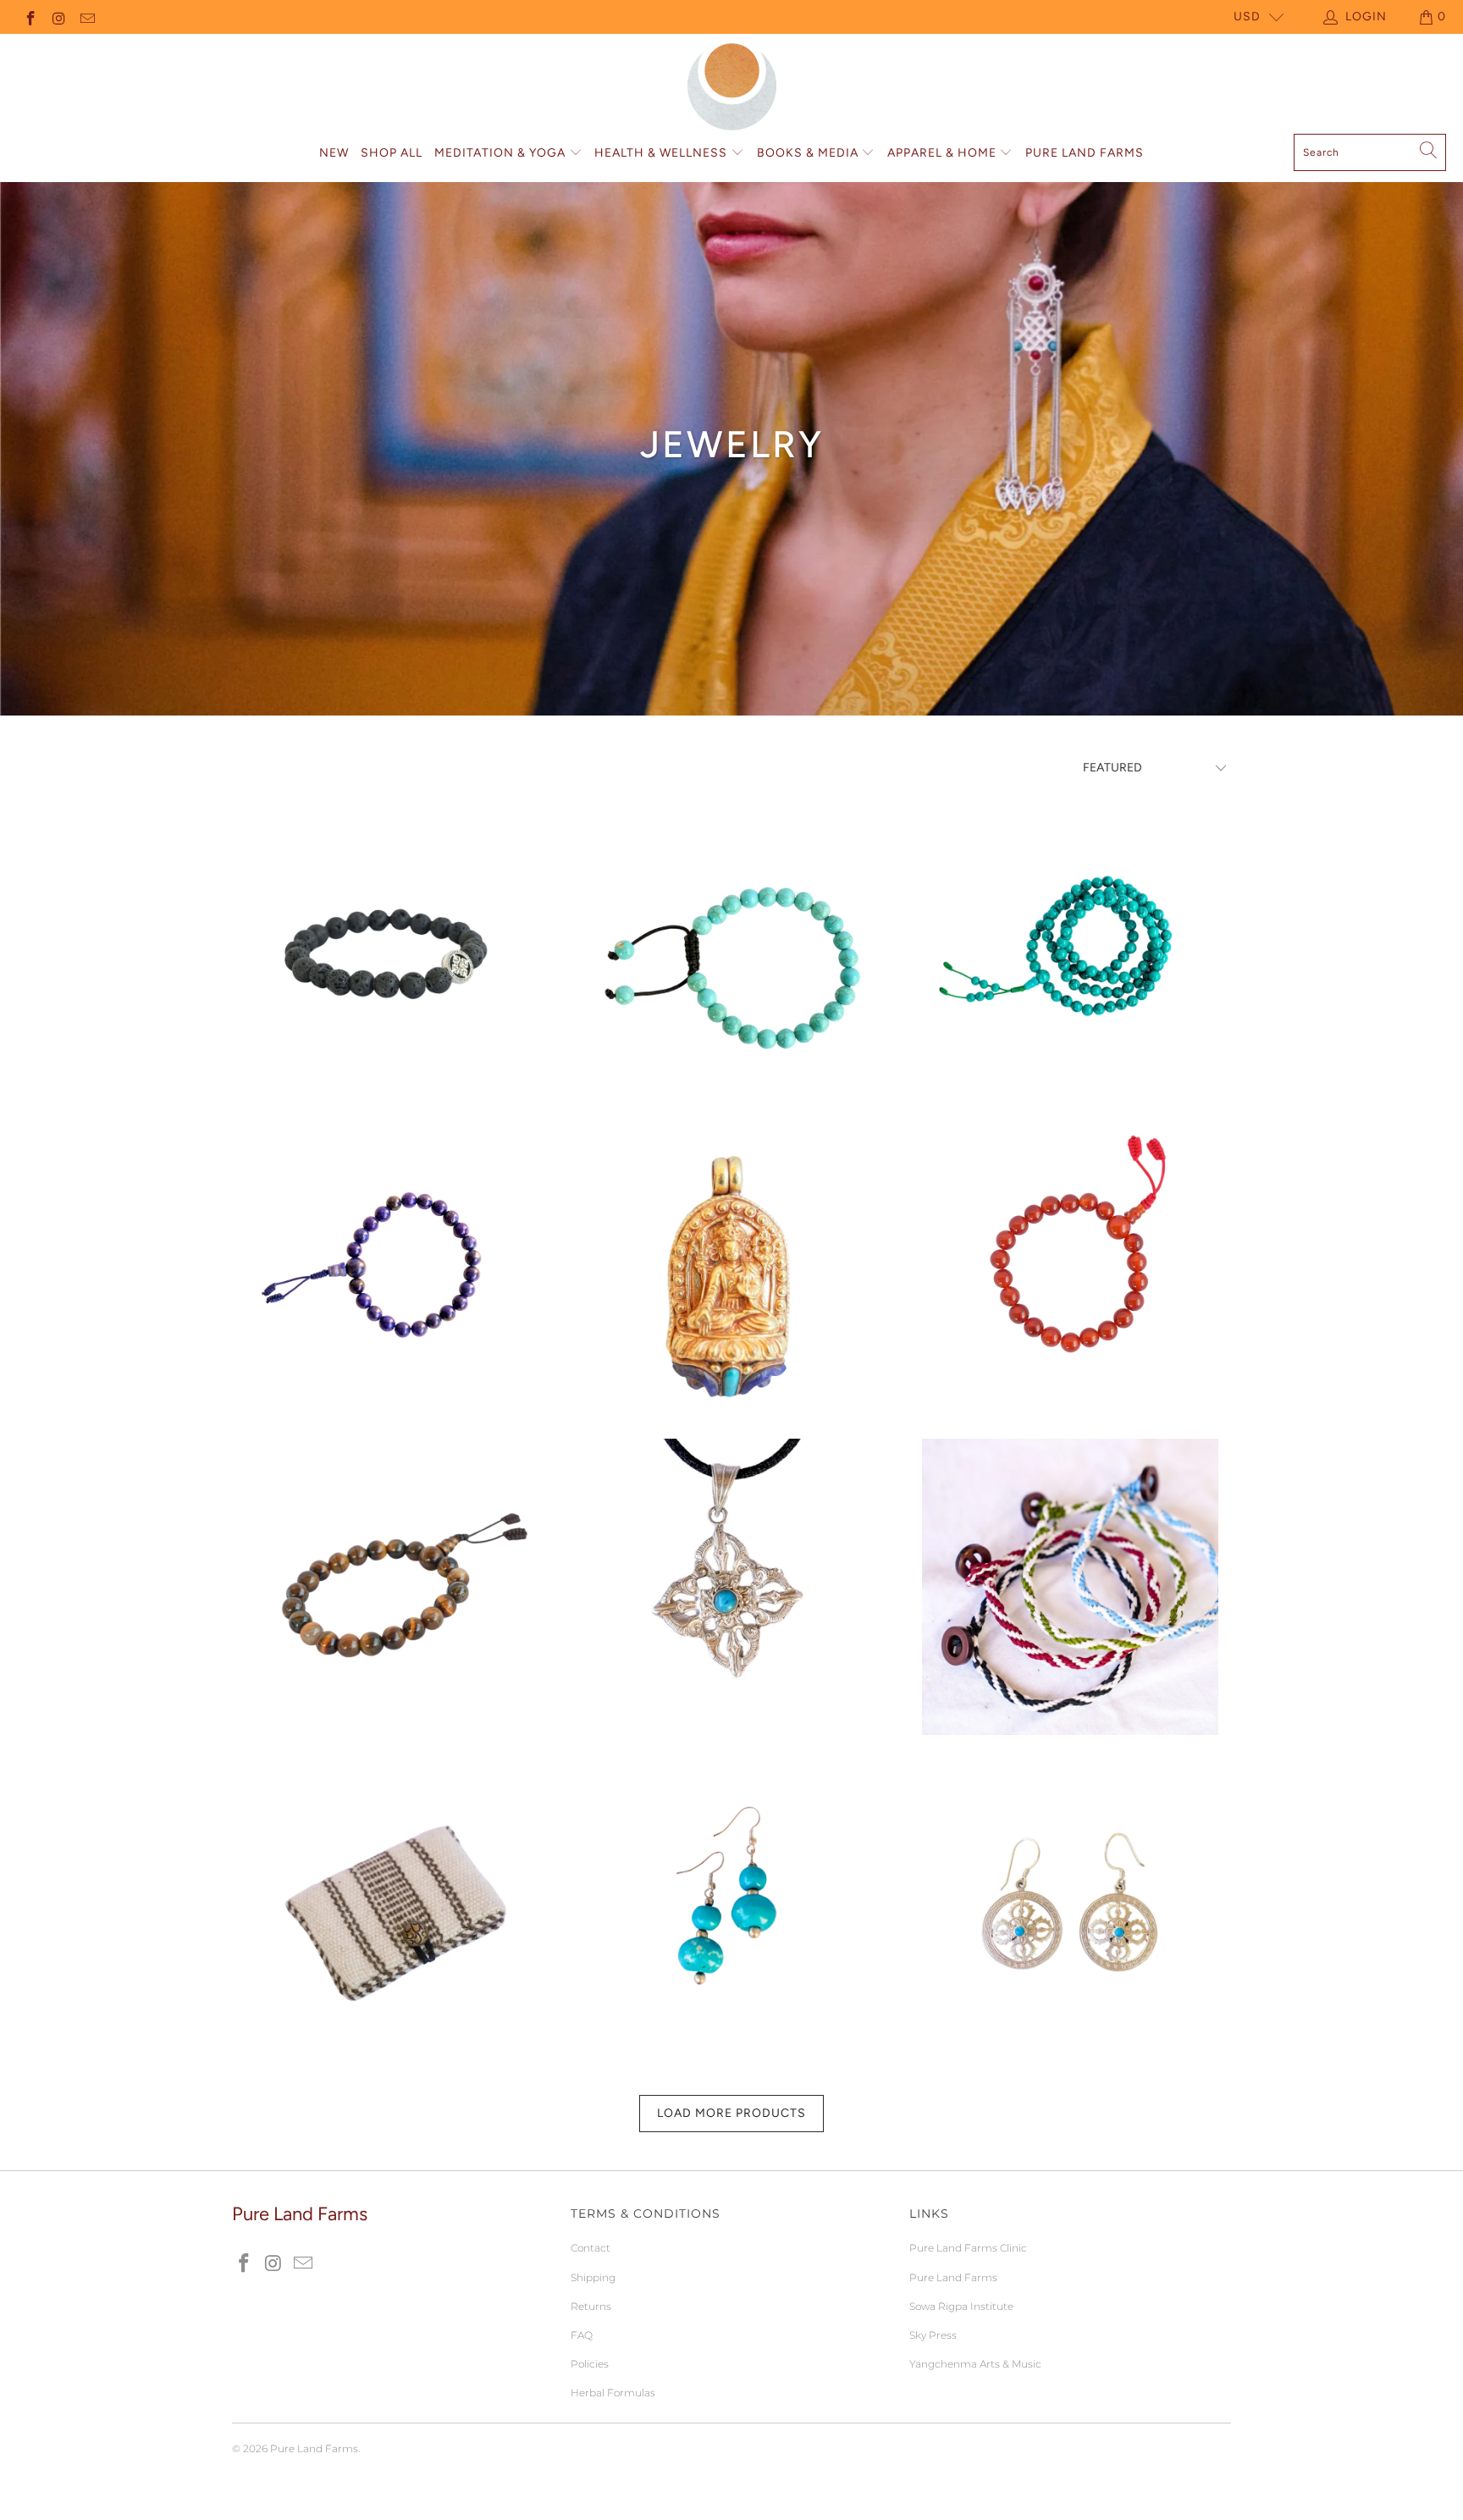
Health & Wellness (662, 153)
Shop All (392, 153)
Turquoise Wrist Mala (731, 952)
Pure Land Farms (1085, 153)
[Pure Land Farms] (732, 88)
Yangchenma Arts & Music (975, 2364)
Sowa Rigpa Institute (961, 2306)
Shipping (593, 2277)
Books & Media (809, 153)
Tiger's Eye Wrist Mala (393, 1587)
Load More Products (731, 2113)
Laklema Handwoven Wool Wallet (393, 1904)
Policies (590, 2364)
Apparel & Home (944, 153)
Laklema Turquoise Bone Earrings (731, 1904)
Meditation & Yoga (502, 153)
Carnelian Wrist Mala (1070, 1269)
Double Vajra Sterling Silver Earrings (1070, 1904)
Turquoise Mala (1070, 952)
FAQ (582, 2335)
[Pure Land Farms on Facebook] (30, 17)
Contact (591, 2248)
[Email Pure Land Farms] (86, 17)
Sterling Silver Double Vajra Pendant (731, 1587)
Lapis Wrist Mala (393, 1269)
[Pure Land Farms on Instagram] (58, 17)
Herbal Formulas (613, 2393)
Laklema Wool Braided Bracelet (1070, 1587)
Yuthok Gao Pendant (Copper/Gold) (731, 1269)
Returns (591, 2306)
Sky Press (933, 2335)
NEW (334, 153)
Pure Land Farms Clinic (968, 2248)
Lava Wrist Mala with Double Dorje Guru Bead (393, 952)
